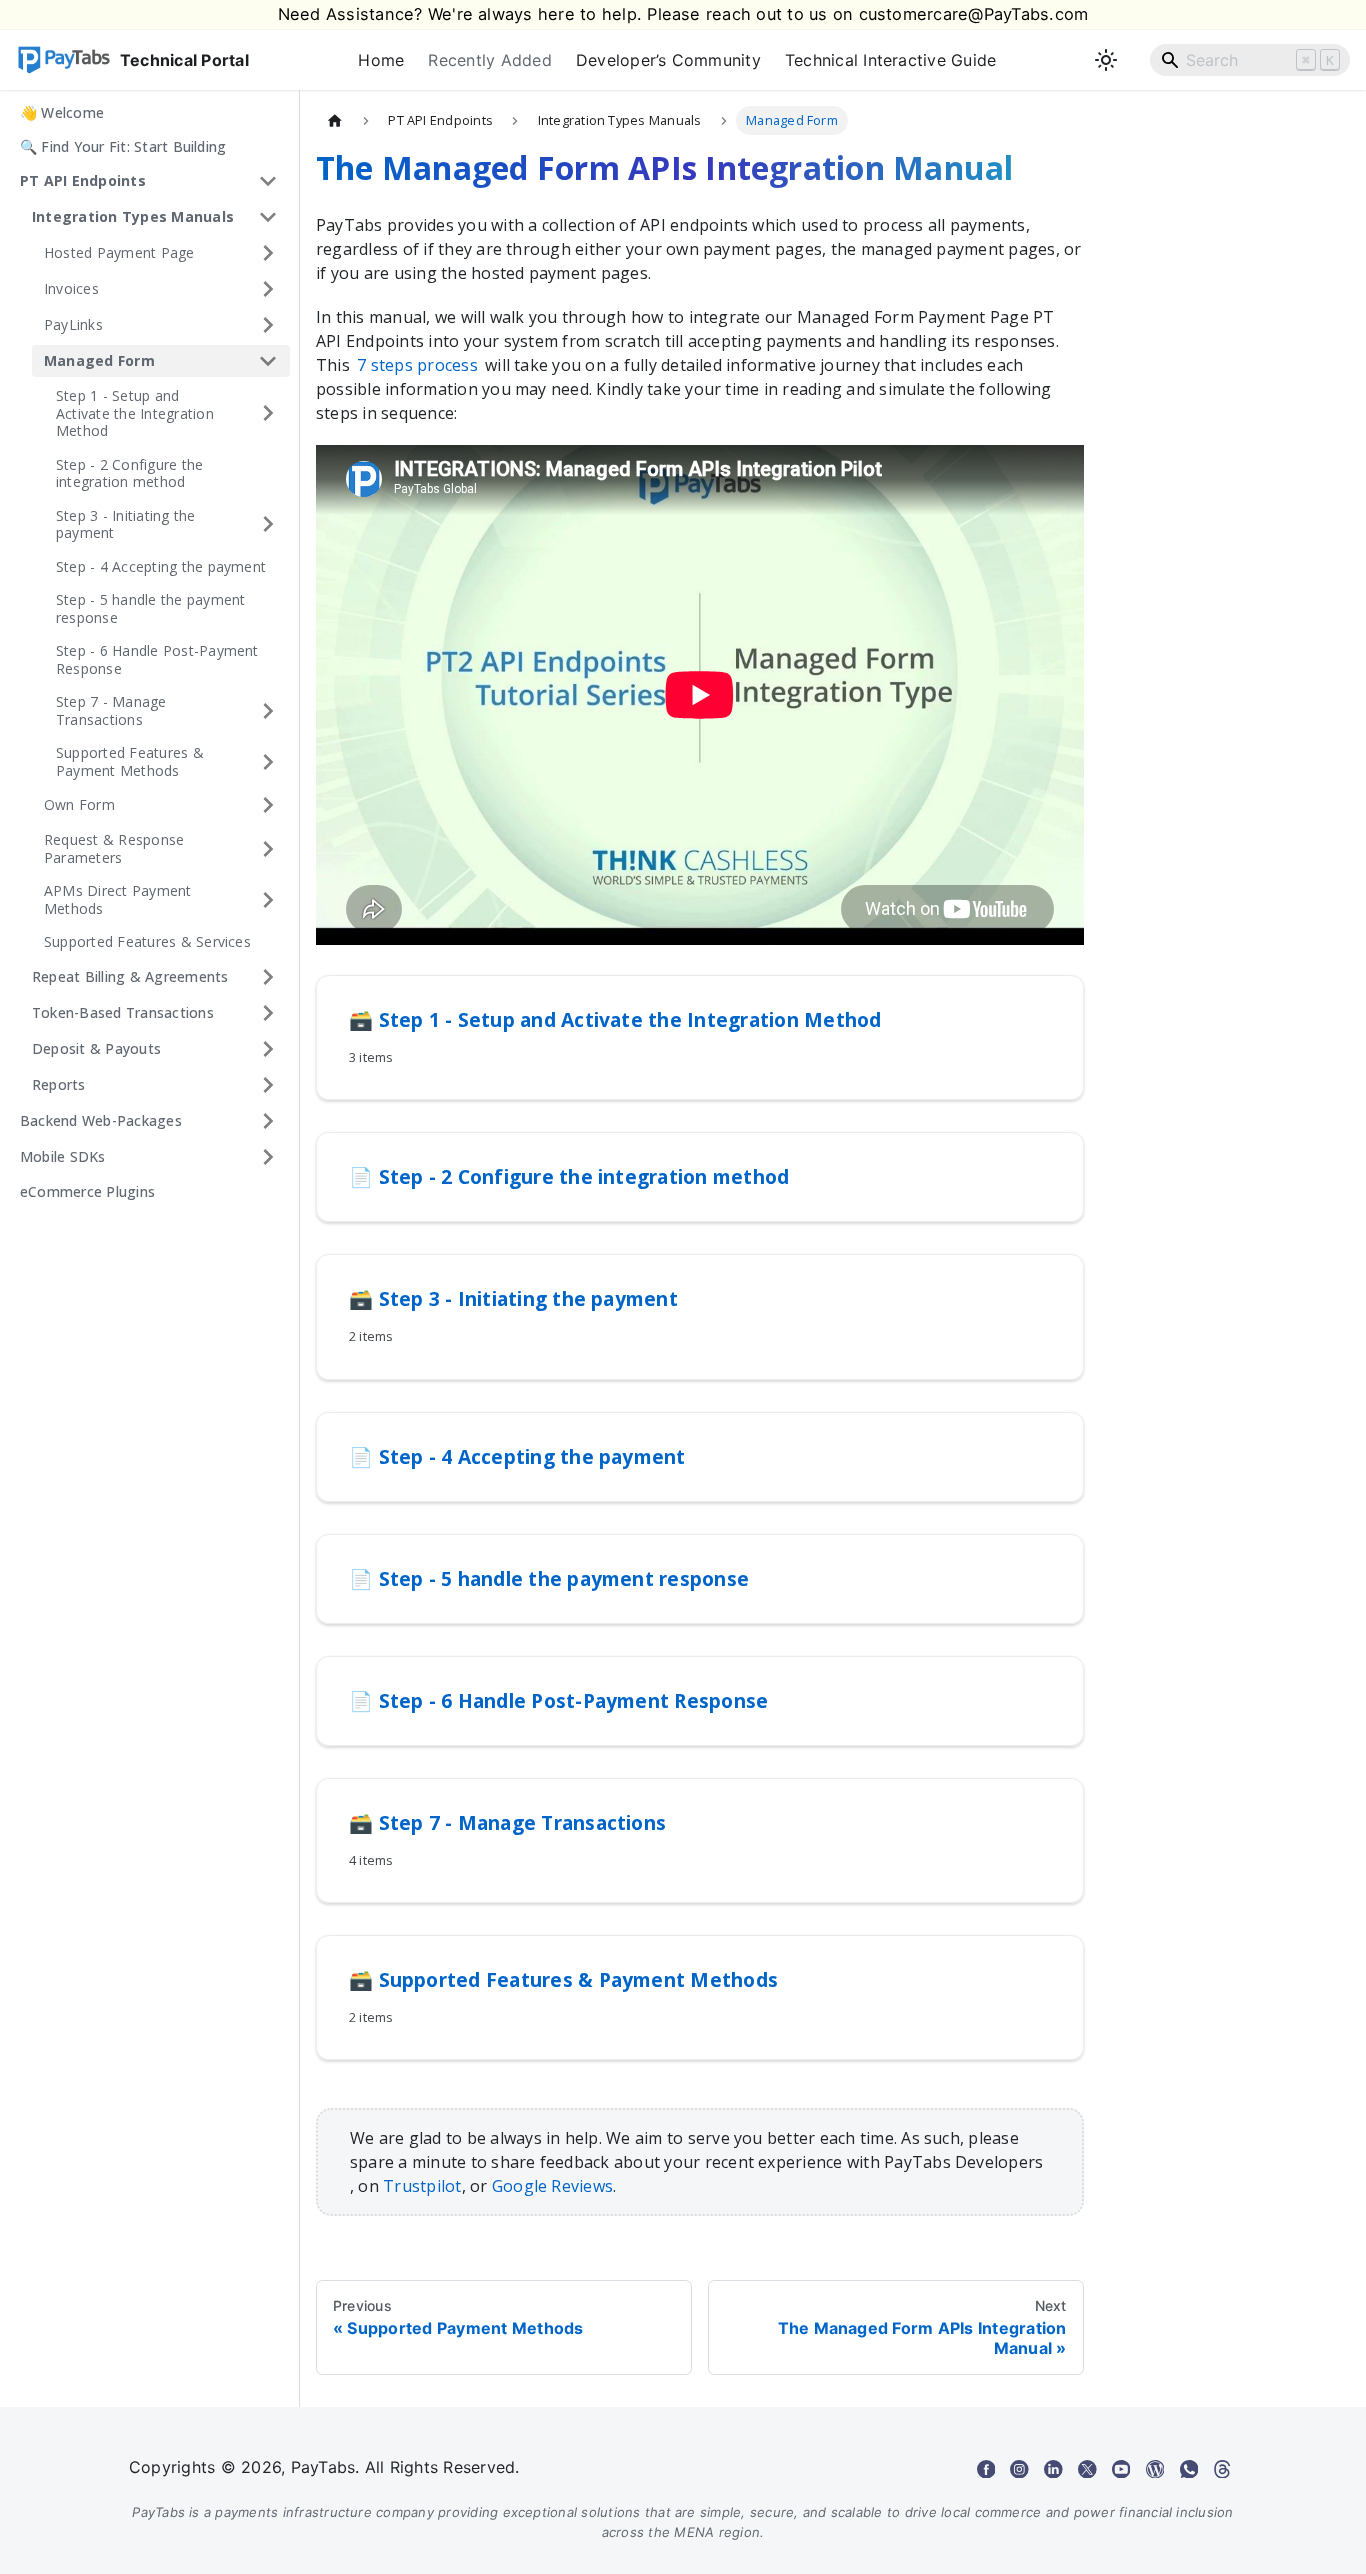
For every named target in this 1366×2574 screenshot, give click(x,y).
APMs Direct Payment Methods (118, 899)
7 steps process (417, 365)
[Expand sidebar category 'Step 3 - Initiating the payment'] (268, 524)
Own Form (79, 804)
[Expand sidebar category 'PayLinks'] (268, 325)
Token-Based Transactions (123, 1012)
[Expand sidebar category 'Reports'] (268, 1085)
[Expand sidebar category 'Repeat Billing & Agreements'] (268, 977)
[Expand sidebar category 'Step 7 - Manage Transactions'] (268, 710)
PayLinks (73, 324)
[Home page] (335, 120)
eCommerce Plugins (87, 1191)
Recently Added (489, 60)
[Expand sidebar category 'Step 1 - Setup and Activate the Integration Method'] (268, 413)
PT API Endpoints (83, 180)
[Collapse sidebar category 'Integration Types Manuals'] (268, 217)
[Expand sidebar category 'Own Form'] (268, 805)
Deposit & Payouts (96, 1048)
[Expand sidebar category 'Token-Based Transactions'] (268, 1013)
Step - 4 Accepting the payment (161, 566)
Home (381, 60)
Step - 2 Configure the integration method (129, 473)
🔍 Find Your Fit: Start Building (123, 146)
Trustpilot (422, 2186)
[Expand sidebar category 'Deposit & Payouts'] (268, 1049)
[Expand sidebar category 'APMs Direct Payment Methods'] (268, 899)
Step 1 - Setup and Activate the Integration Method (135, 413)
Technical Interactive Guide (890, 60)
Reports (59, 1084)
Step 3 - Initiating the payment (126, 524)
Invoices (71, 288)
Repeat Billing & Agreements (130, 976)
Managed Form (99, 360)
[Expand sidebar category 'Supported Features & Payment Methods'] (268, 761)
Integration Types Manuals (133, 216)
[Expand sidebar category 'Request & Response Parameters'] (268, 848)
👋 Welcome (62, 112)
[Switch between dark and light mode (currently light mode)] (1106, 60)
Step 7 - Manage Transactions (111, 710)
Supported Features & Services (147, 941)
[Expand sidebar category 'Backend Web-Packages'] (268, 1121)
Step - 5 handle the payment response (150, 608)
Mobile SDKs (63, 1156)
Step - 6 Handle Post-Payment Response (157, 659)
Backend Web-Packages (101, 1120)
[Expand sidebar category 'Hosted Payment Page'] (268, 253)
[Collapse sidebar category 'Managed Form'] (268, 361)
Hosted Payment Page (119, 252)
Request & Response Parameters (114, 848)
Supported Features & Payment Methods (130, 761)
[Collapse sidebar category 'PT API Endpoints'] (268, 181)
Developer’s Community (668, 60)
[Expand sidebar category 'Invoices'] (268, 289)
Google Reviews (552, 2186)
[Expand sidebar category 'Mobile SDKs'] (268, 1157)
